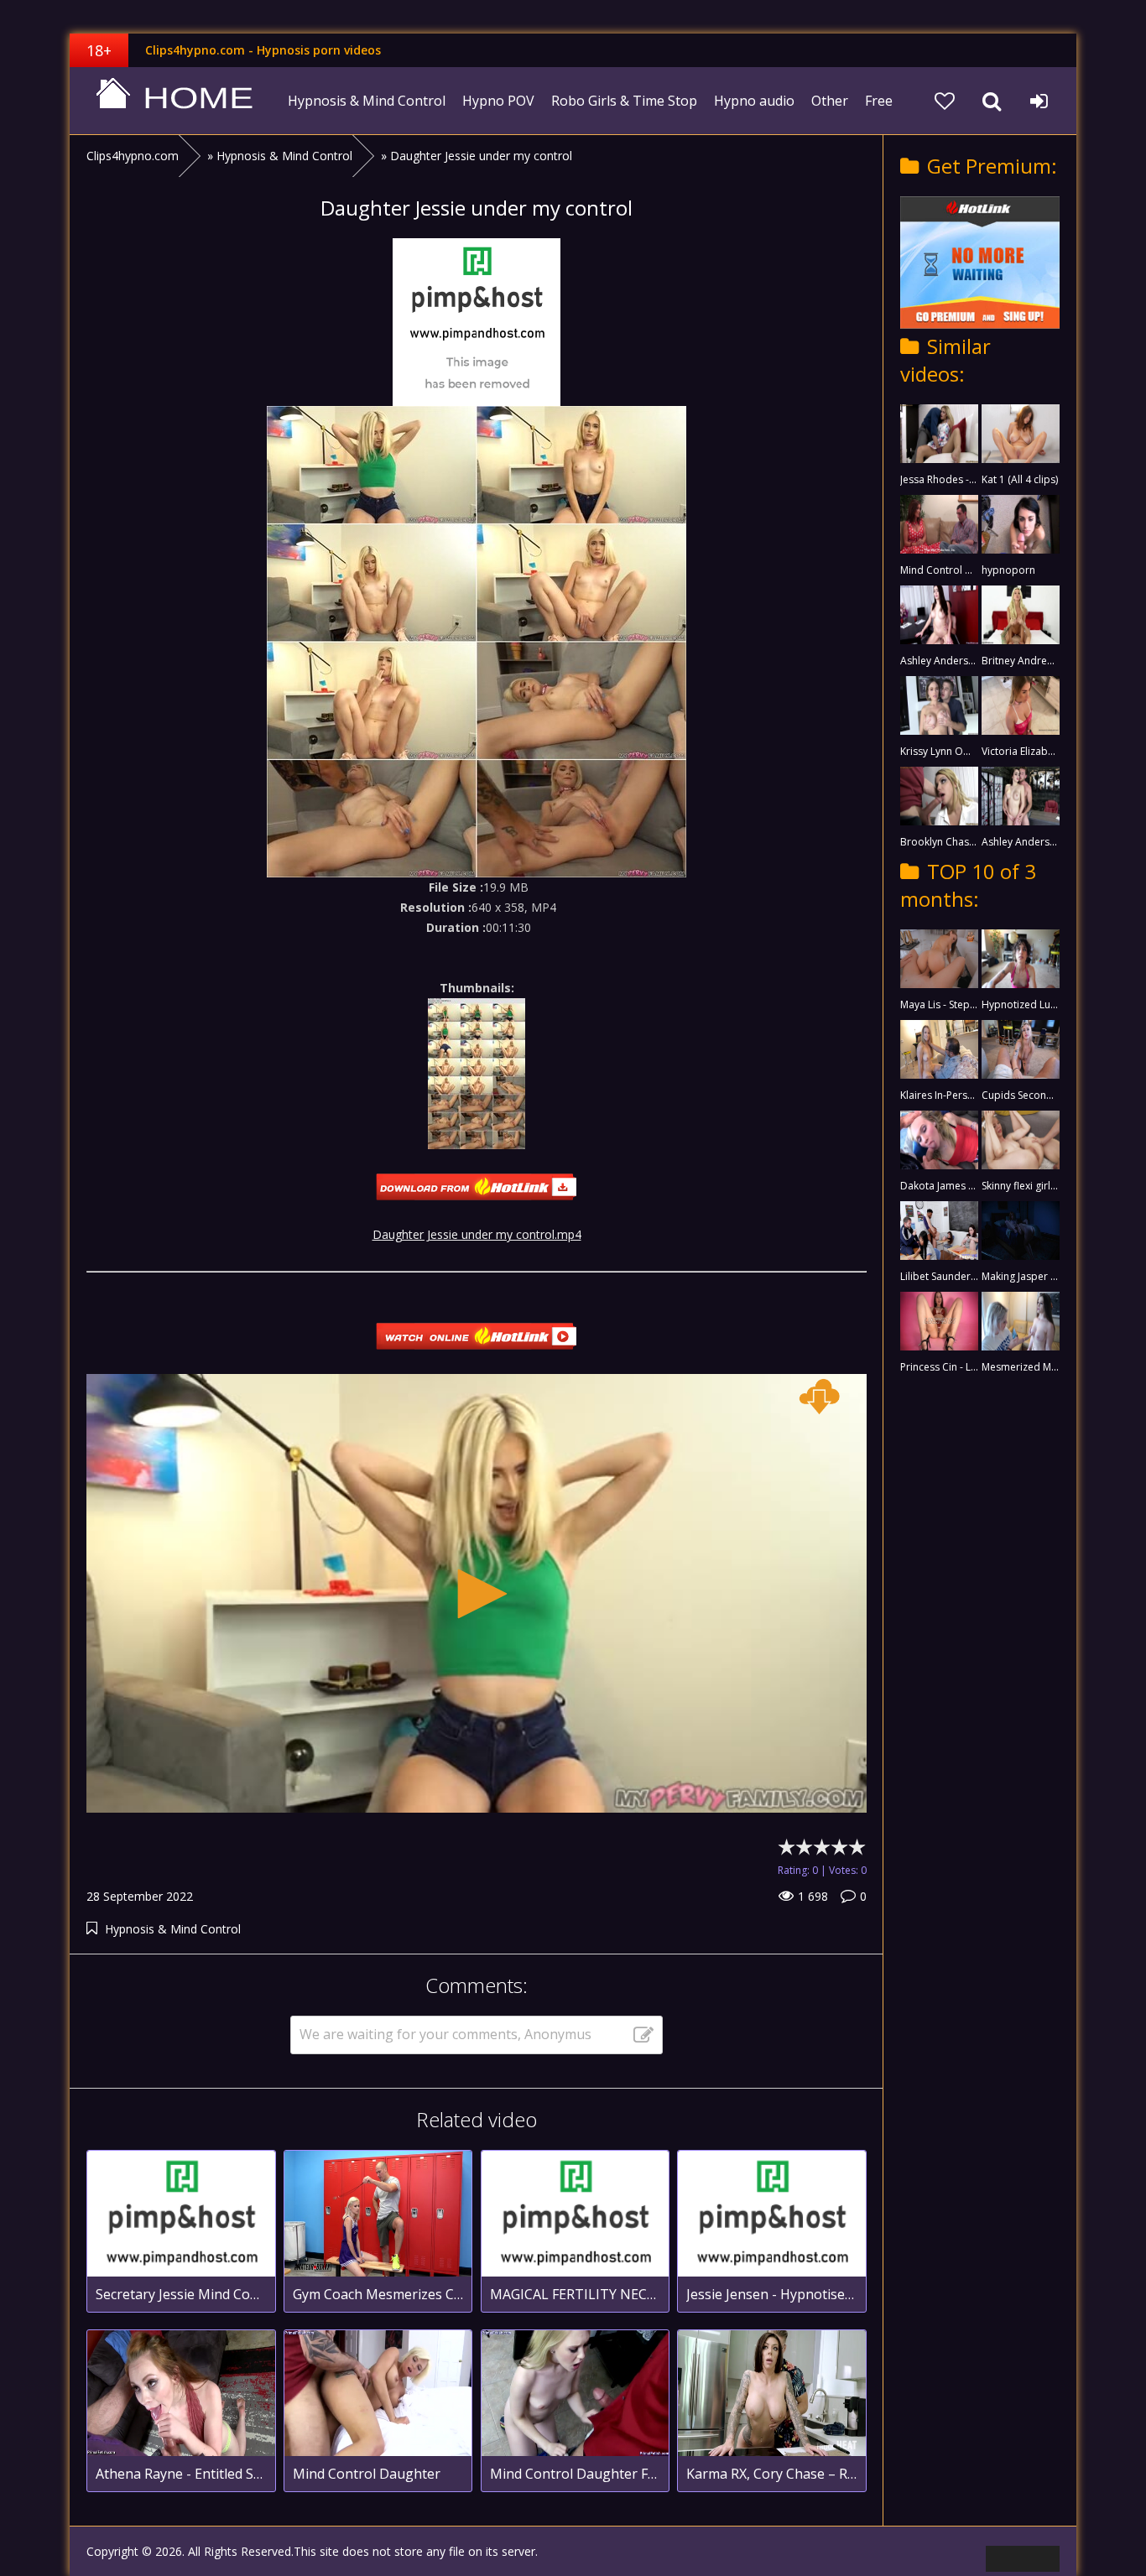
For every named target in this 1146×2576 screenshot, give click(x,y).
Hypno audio (754, 101)
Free (879, 101)
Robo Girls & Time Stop (624, 101)
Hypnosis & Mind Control (367, 101)
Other (830, 101)
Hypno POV (498, 101)
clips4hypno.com (175, 101)
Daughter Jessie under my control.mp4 (477, 1234)
